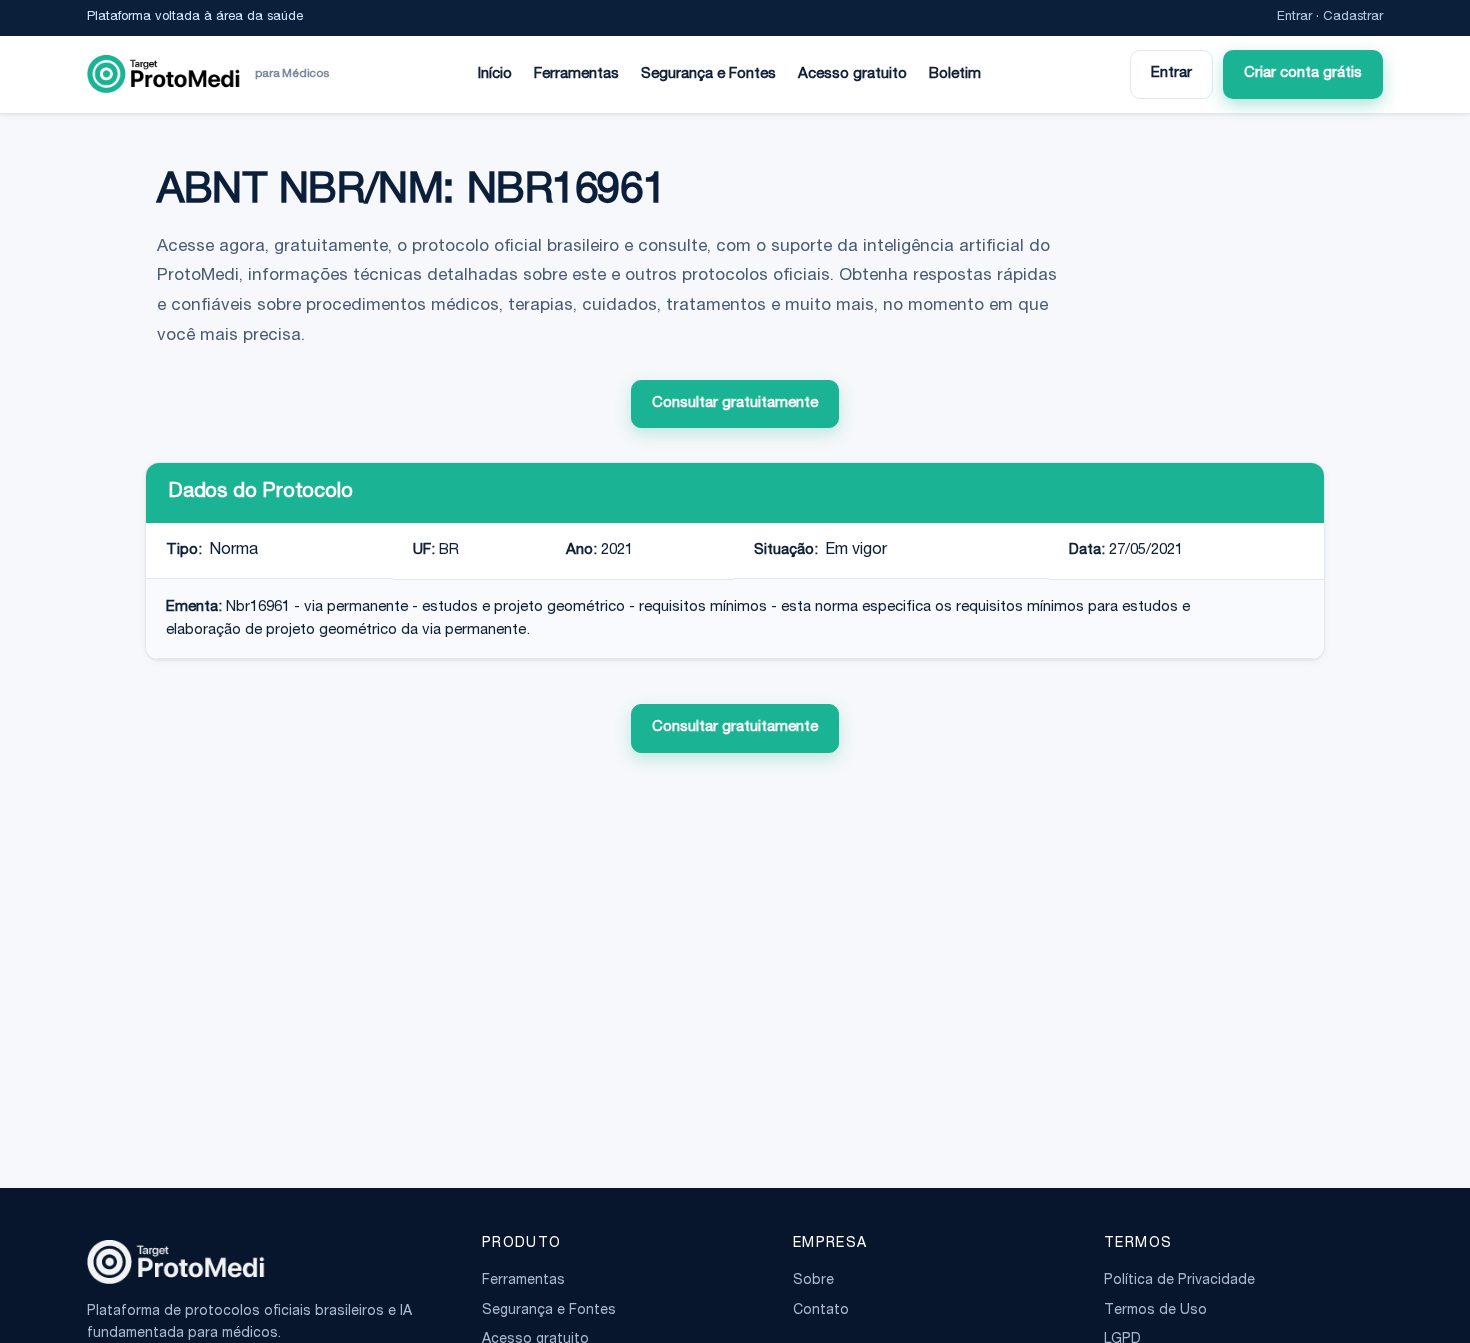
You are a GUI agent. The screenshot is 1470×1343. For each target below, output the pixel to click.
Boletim (955, 74)
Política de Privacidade (1179, 1281)
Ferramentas (576, 74)
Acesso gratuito (852, 74)
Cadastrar (1353, 17)
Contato (821, 1311)
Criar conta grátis (1303, 73)
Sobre (813, 1281)
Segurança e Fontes (708, 74)
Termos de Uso (1155, 1311)
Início (495, 74)
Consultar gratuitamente (735, 403)
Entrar (1294, 17)
